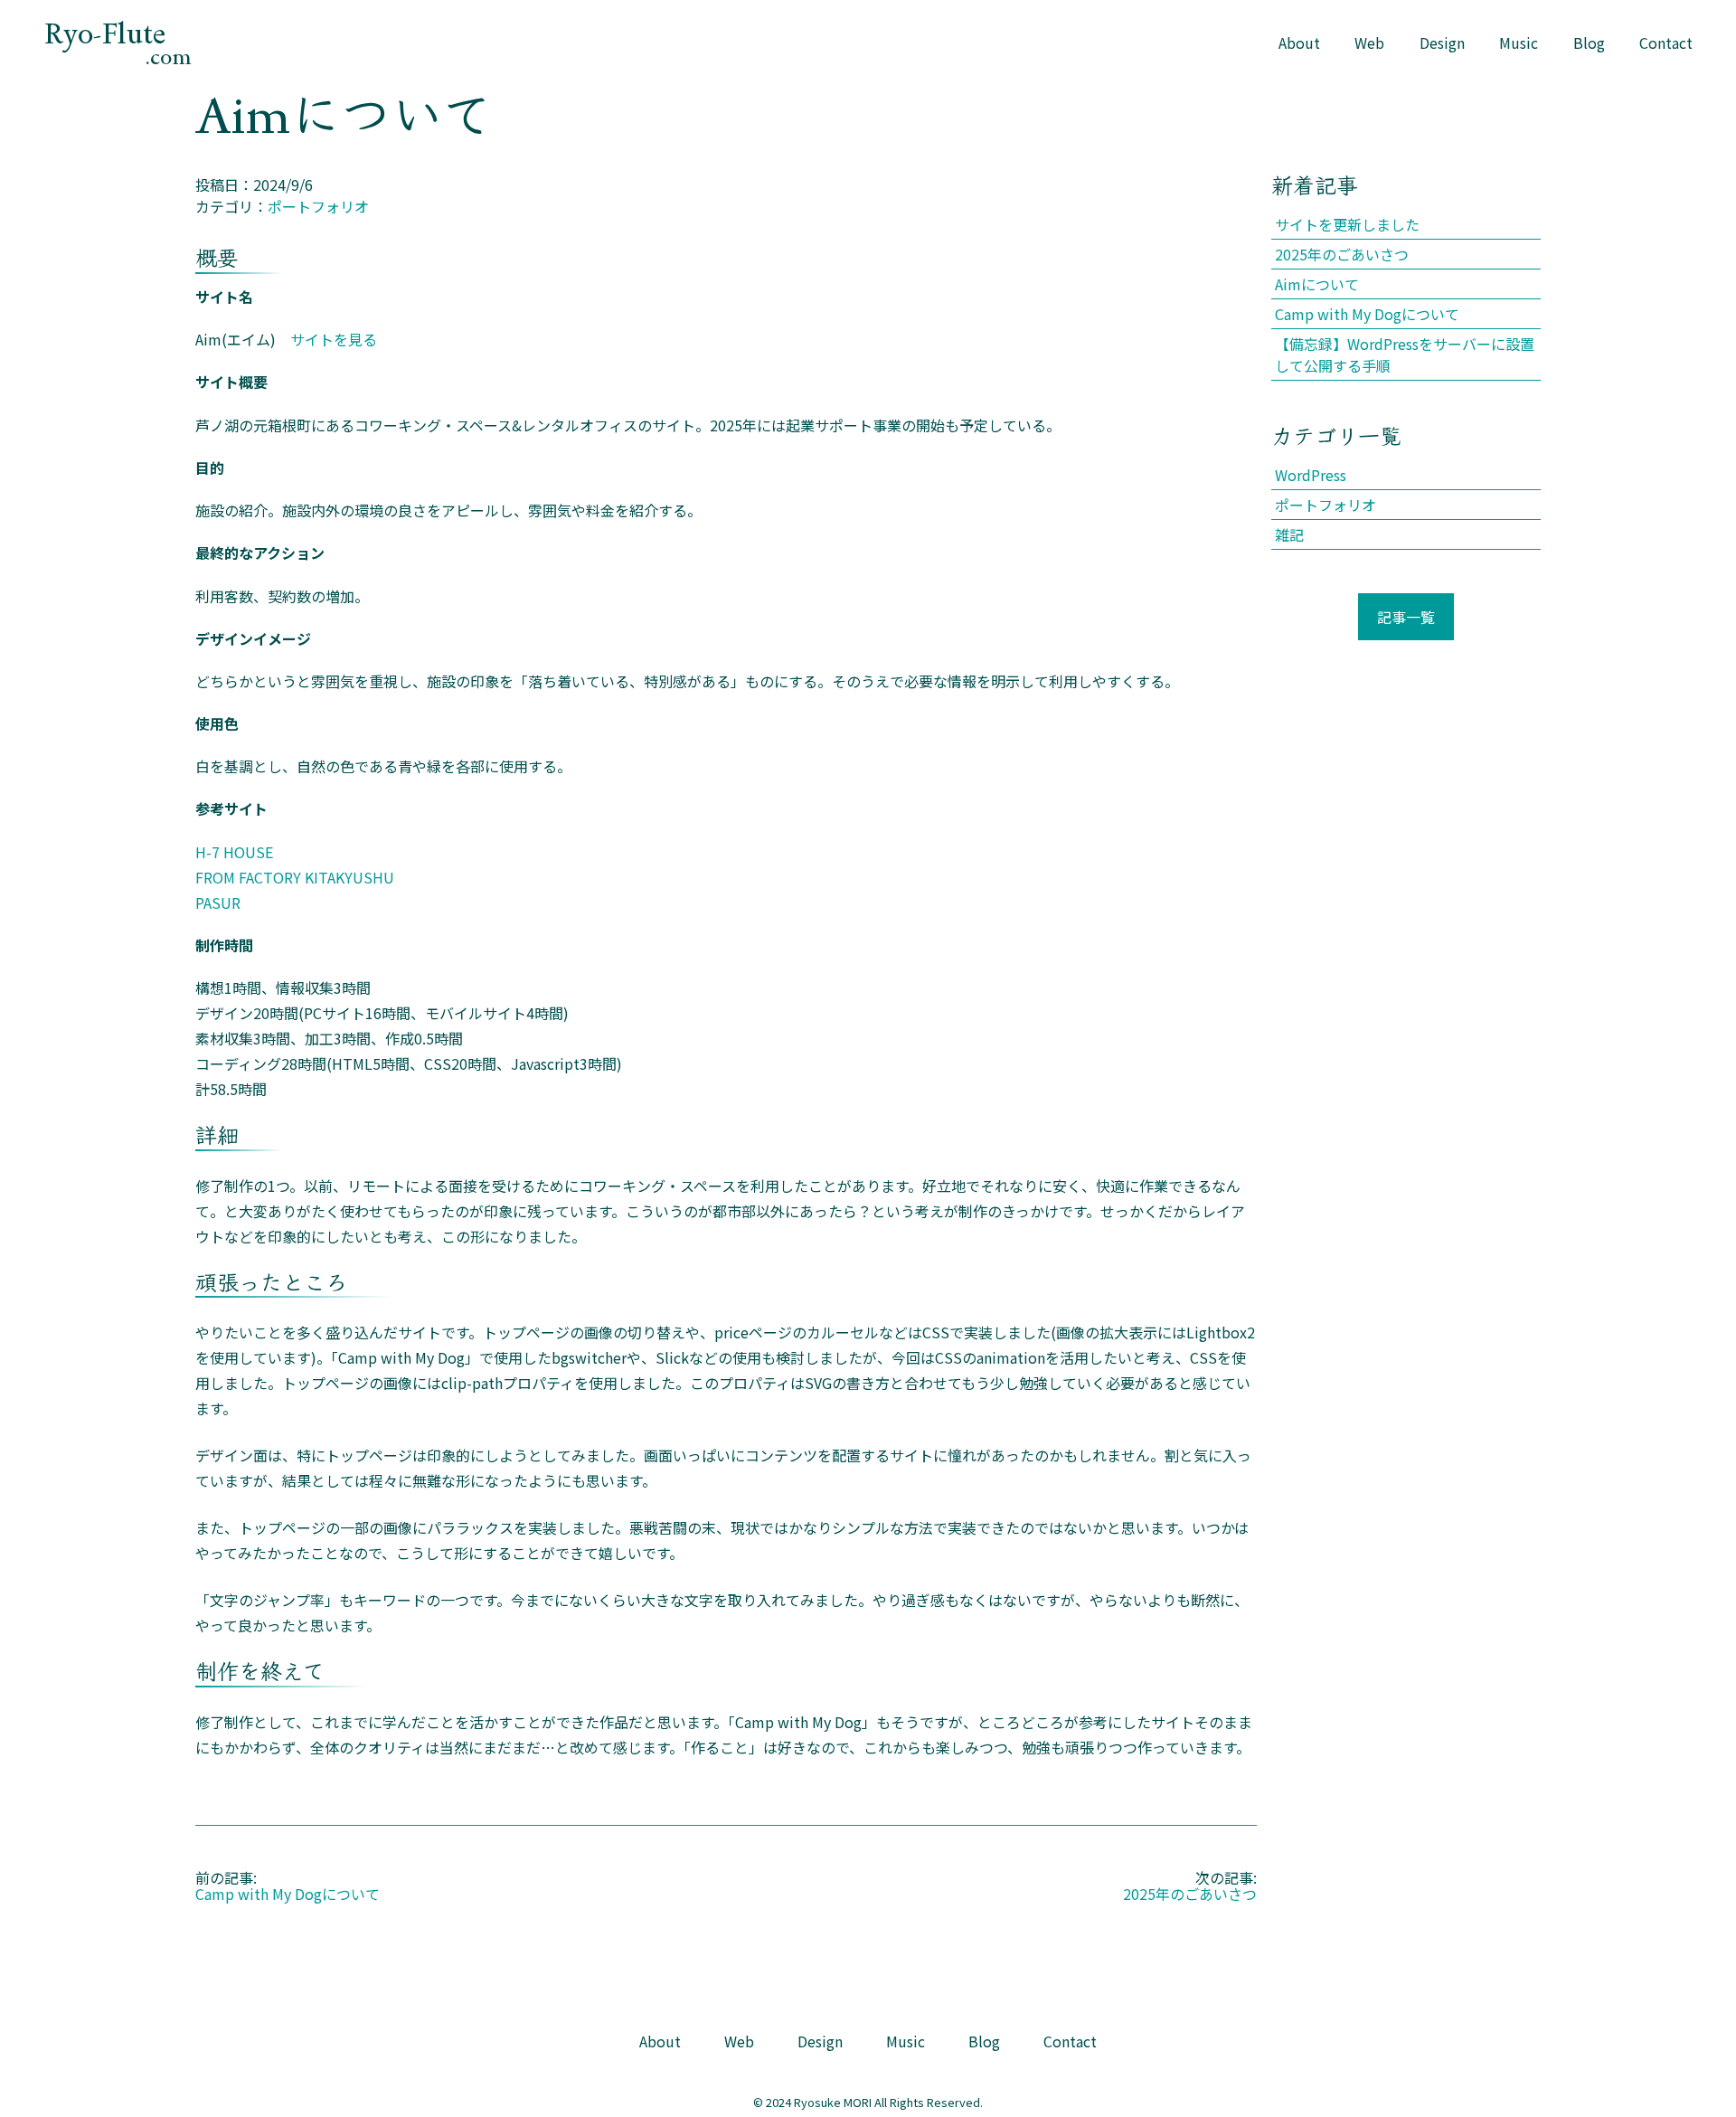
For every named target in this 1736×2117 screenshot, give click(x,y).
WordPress (1311, 475)
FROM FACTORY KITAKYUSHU (295, 877)
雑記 (1289, 534)
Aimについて (1317, 284)
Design (1442, 43)
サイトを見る (334, 339)
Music (1519, 43)
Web (1369, 43)
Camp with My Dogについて (288, 1894)
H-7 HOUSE (234, 852)
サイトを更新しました (1347, 224)
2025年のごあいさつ (1190, 1894)
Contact (1666, 43)
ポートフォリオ (318, 206)
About (1299, 43)
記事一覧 (1406, 617)
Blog (1589, 43)
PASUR (218, 903)
